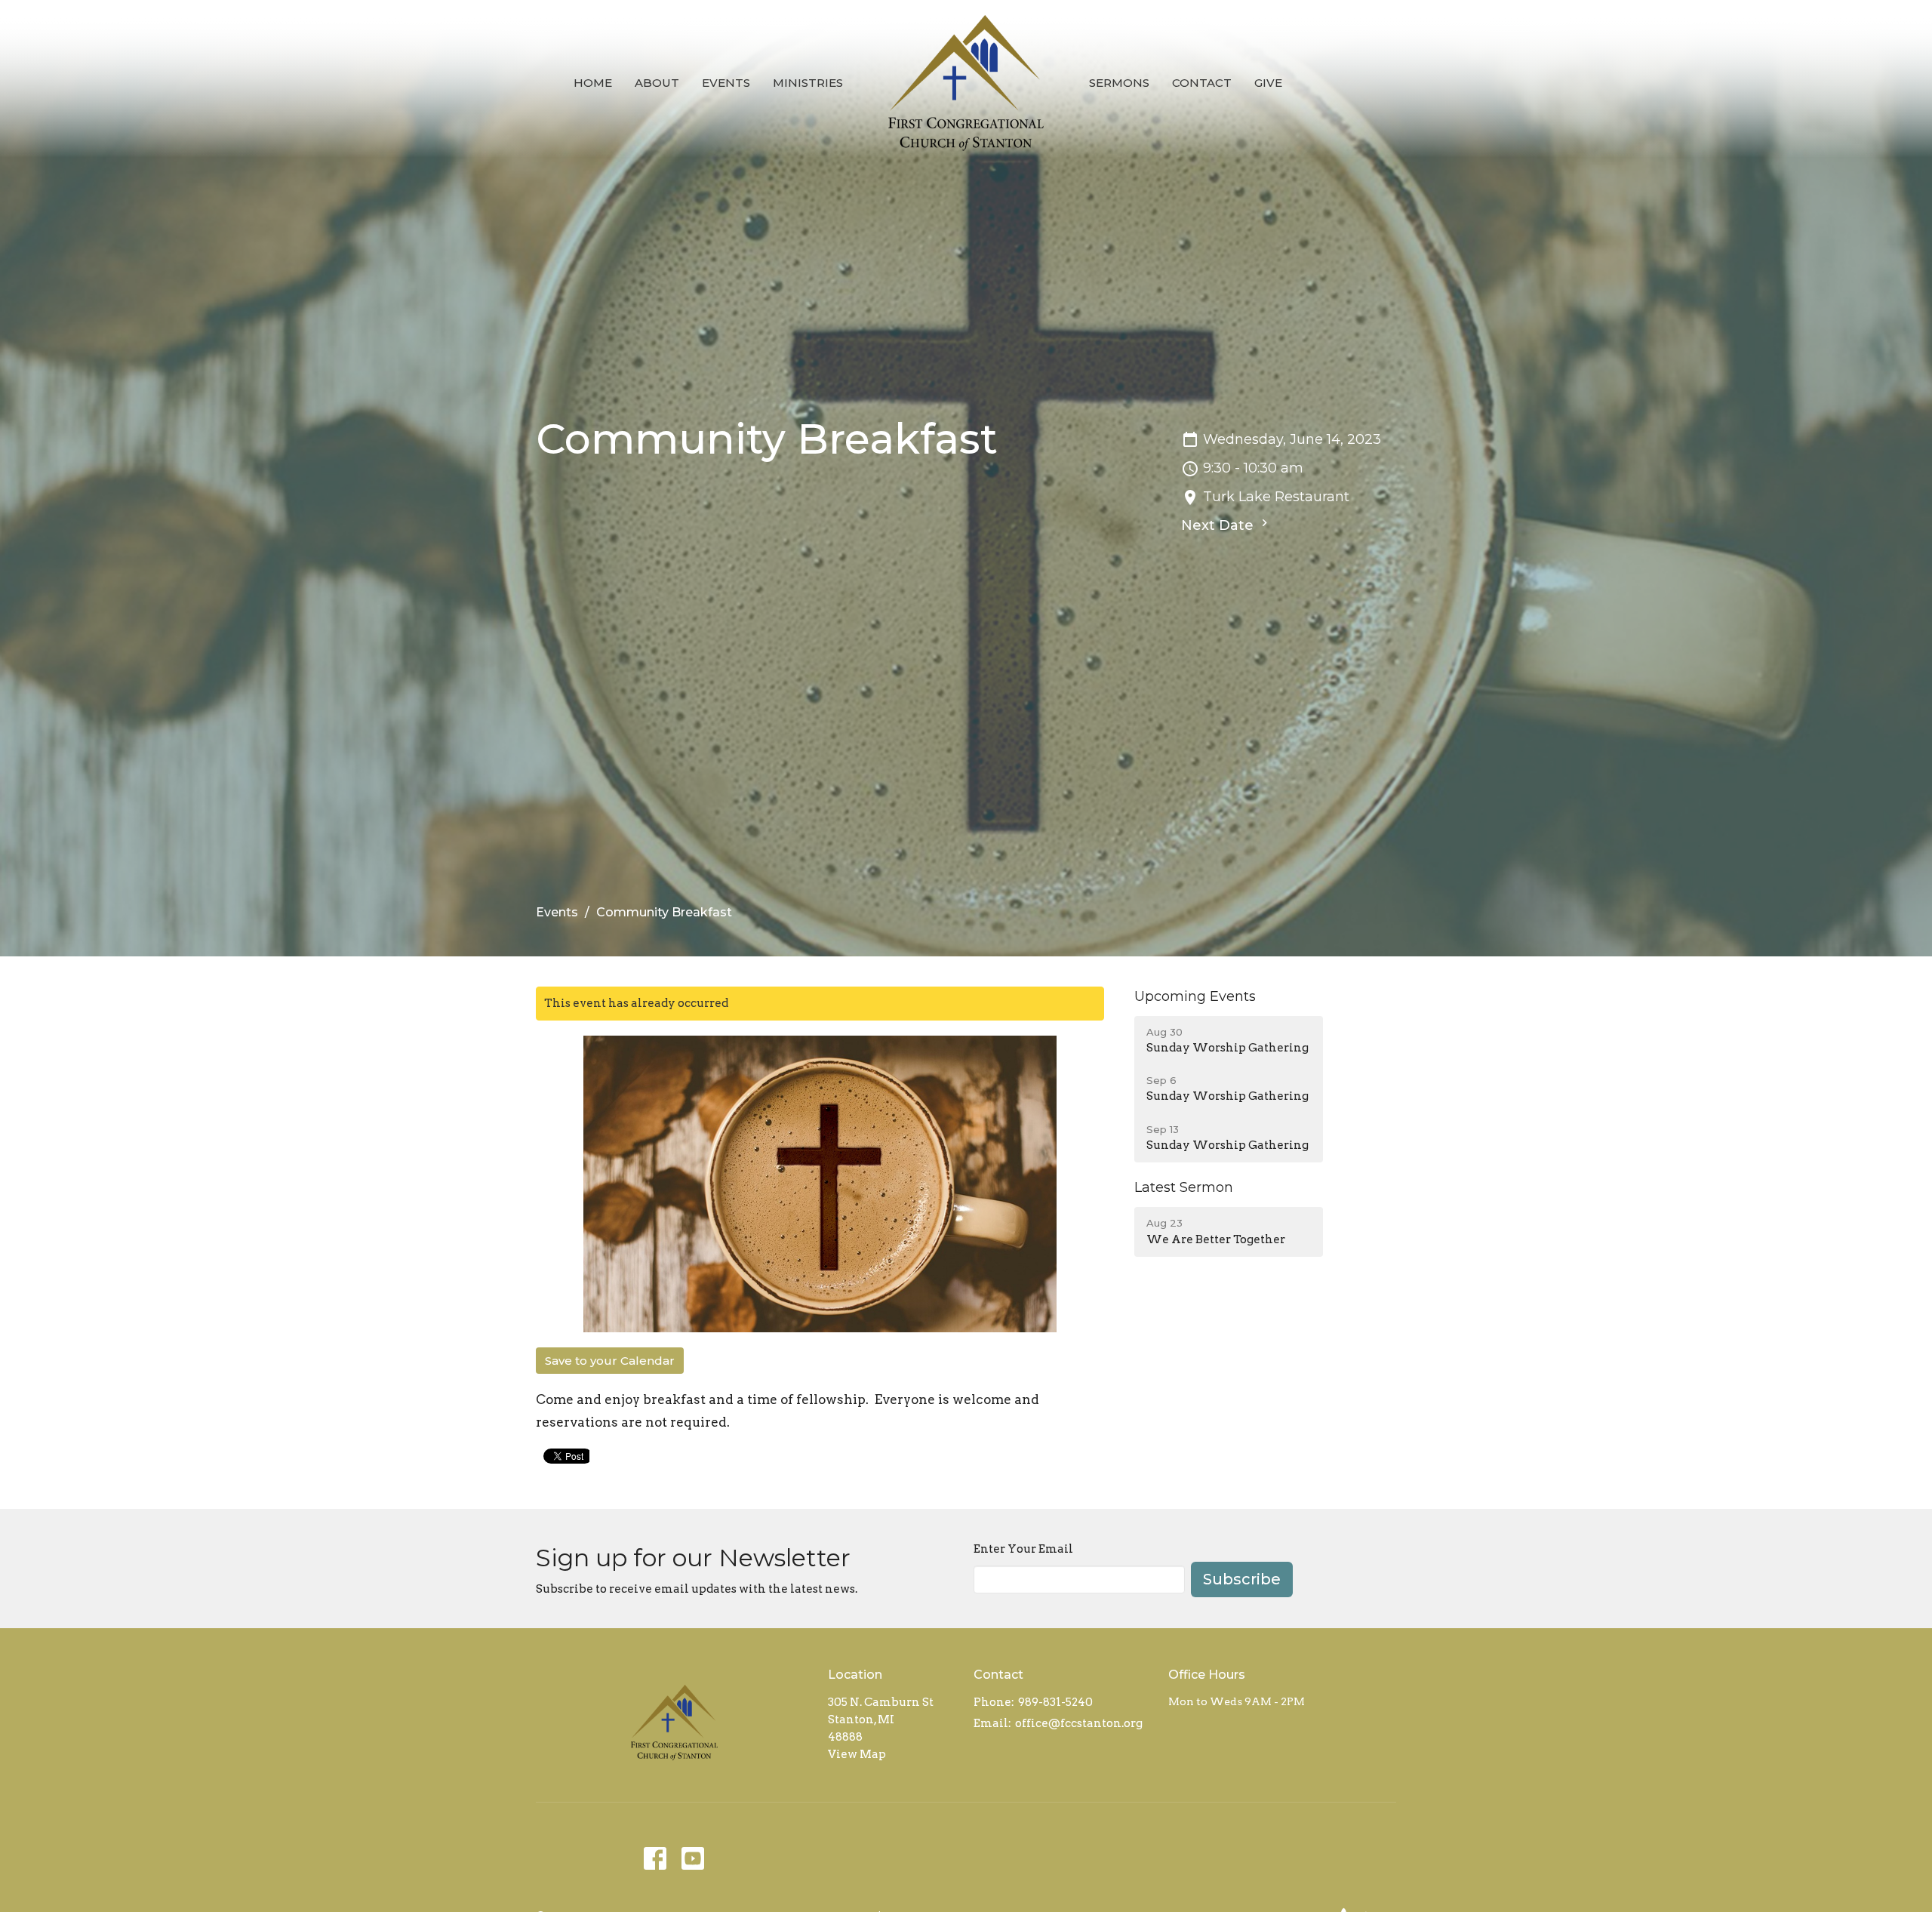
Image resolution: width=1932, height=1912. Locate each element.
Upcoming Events (1195, 996)
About (657, 83)
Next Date (1219, 525)
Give (1268, 83)
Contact (1202, 83)
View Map (857, 1754)
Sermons (1119, 83)
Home (593, 83)
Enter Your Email (1023, 1549)
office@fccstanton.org (1079, 1723)
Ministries (808, 83)
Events (726, 83)
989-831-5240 (1055, 1702)
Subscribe (1242, 1579)
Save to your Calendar (610, 1361)
